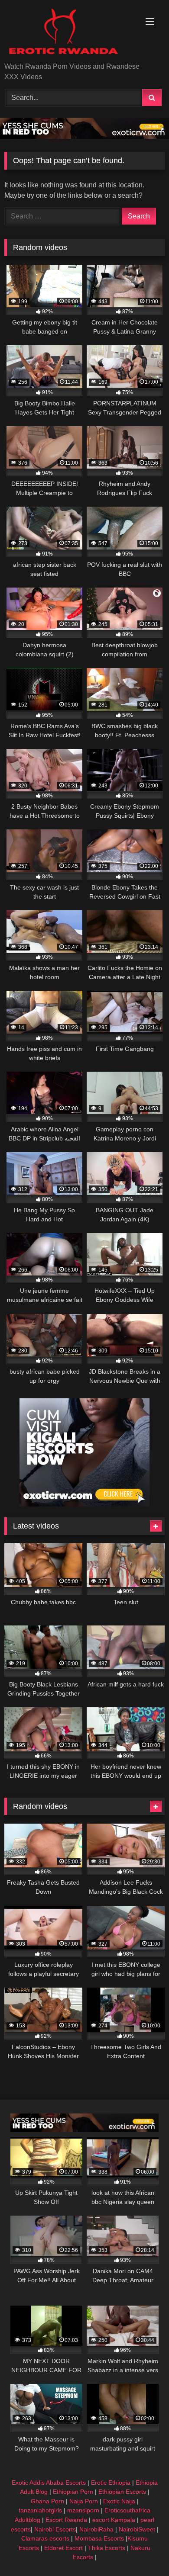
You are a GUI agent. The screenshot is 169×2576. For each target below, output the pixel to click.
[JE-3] (84, 1504)
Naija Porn (84, 2501)
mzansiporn (83, 2510)
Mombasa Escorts (99, 2538)
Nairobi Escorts (55, 2529)
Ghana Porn (47, 2501)
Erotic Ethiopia (111, 2483)
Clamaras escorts (45, 2538)
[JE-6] (84, 137)
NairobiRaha (96, 2529)
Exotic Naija (119, 2501)
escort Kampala (114, 2520)
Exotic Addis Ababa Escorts (49, 2483)
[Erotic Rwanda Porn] (69, 32)
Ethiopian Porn (73, 2492)
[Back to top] (142, 2550)
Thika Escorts (107, 2548)
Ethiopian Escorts (122, 2492)
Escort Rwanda (66, 2520)
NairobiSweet (137, 2529)
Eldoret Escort (63, 2548)
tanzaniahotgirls (40, 2510)
